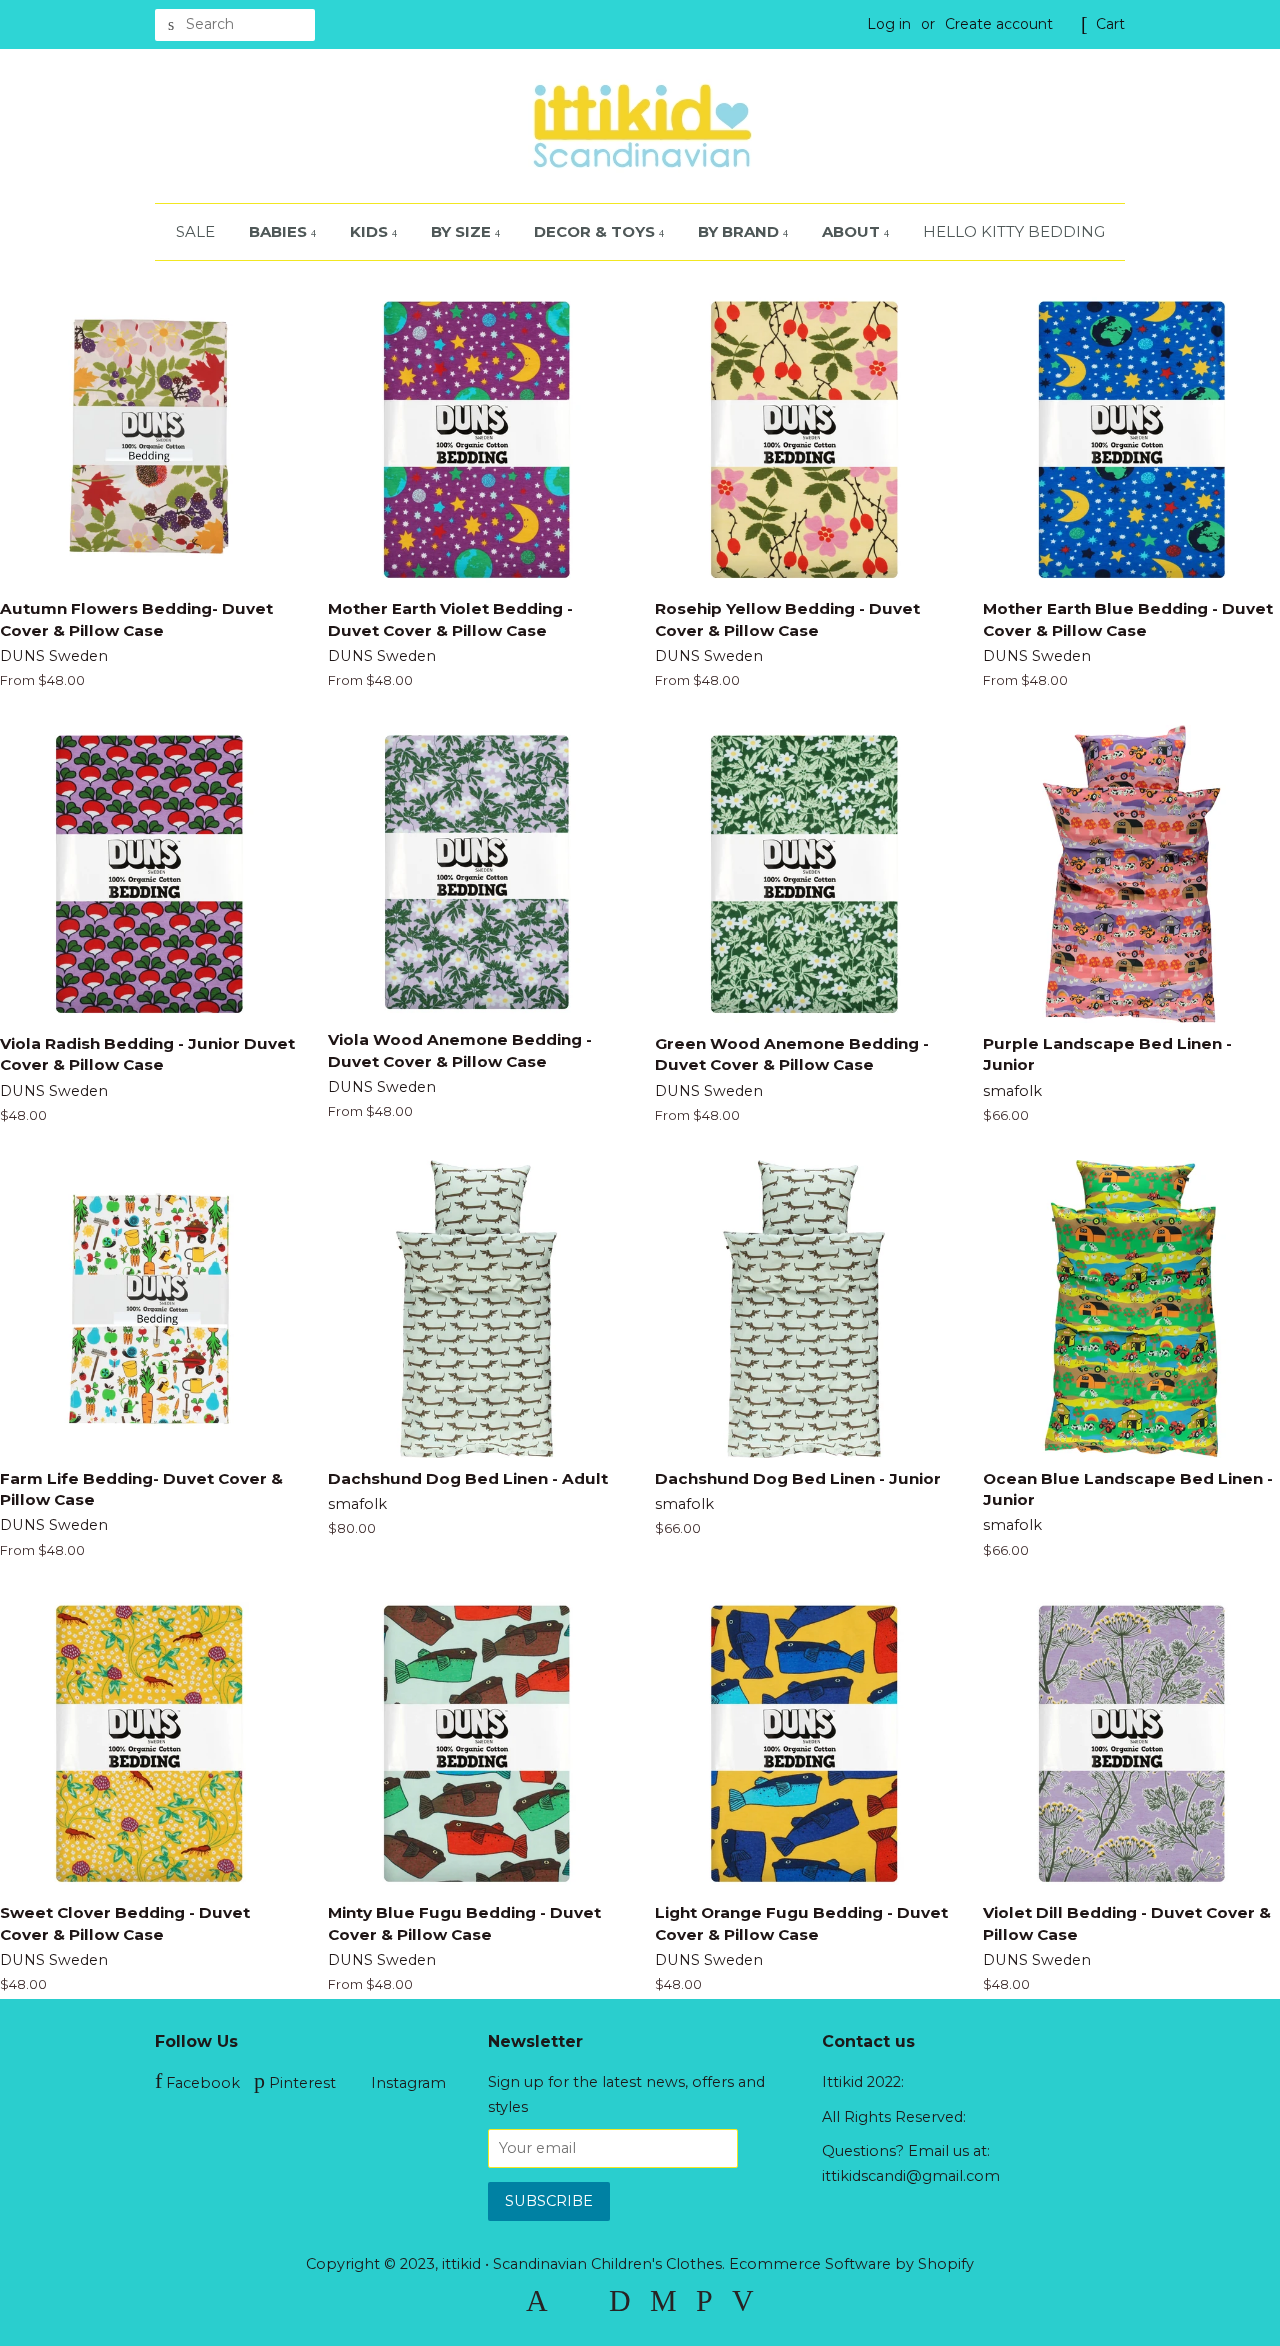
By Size (463, 231)
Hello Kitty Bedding (1014, 231)
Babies (280, 231)
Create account (999, 24)
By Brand (740, 231)
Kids (371, 231)
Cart (1110, 24)
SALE (195, 231)
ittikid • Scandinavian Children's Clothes (582, 2264)
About (853, 231)
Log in (889, 24)
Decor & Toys (596, 231)
